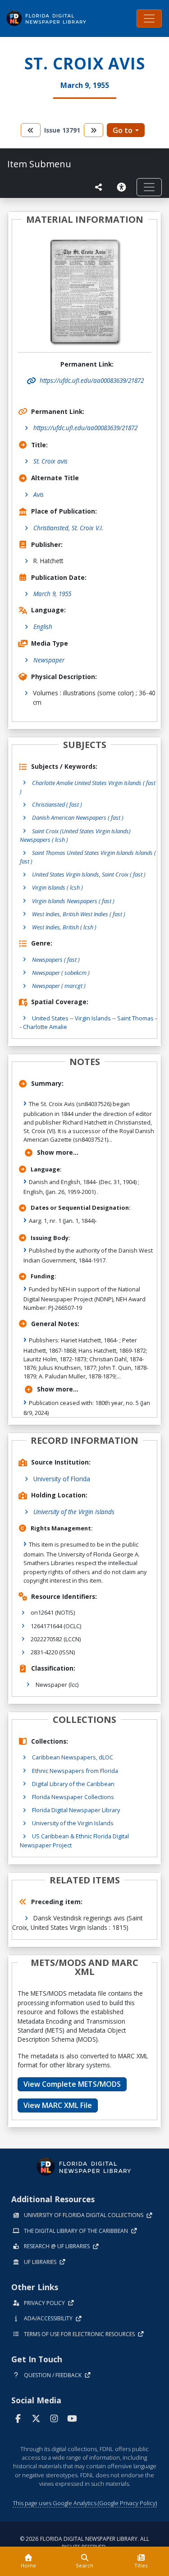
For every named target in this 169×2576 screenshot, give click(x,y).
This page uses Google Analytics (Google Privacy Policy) (85, 2503)
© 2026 (84, 2543)
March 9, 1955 (52, 594)
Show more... (58, 1152)
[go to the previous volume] (31, 130)
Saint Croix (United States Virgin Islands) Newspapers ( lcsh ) (75, 835)
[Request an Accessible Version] (123, 187)
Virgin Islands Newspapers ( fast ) (73, 901)
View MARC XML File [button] (58, 2105)
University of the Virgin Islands (74, 1512)
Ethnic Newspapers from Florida (75, 1771)
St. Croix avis (50, 461)
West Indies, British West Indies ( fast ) (79, 914)
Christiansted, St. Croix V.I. (68, 528)
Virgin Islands (93, 1018)
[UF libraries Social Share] (99, 187)
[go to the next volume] (94, 130)
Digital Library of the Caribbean (73, 1784)
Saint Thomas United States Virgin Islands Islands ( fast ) (88, 857)
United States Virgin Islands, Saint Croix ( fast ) (89, 874)
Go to (123, 130)
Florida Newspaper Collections (73, 1797)
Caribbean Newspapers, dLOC (73, 1757)
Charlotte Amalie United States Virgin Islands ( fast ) (88, 787)
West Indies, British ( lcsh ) (64, 927)
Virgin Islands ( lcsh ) (57, 887)
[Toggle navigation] (149, 18)
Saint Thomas (135, 1018)
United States (50, 1018)
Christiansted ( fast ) (57, 804)
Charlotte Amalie (45, 1027)
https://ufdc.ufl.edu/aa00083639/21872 (85, 428)
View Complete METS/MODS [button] (72, 2084)
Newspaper (49, 660)
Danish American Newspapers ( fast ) (78, 817)
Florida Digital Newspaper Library (76, 1810)
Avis (39, 494)
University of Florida (62, 1479)
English (43, 627)
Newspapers (56, 960)
